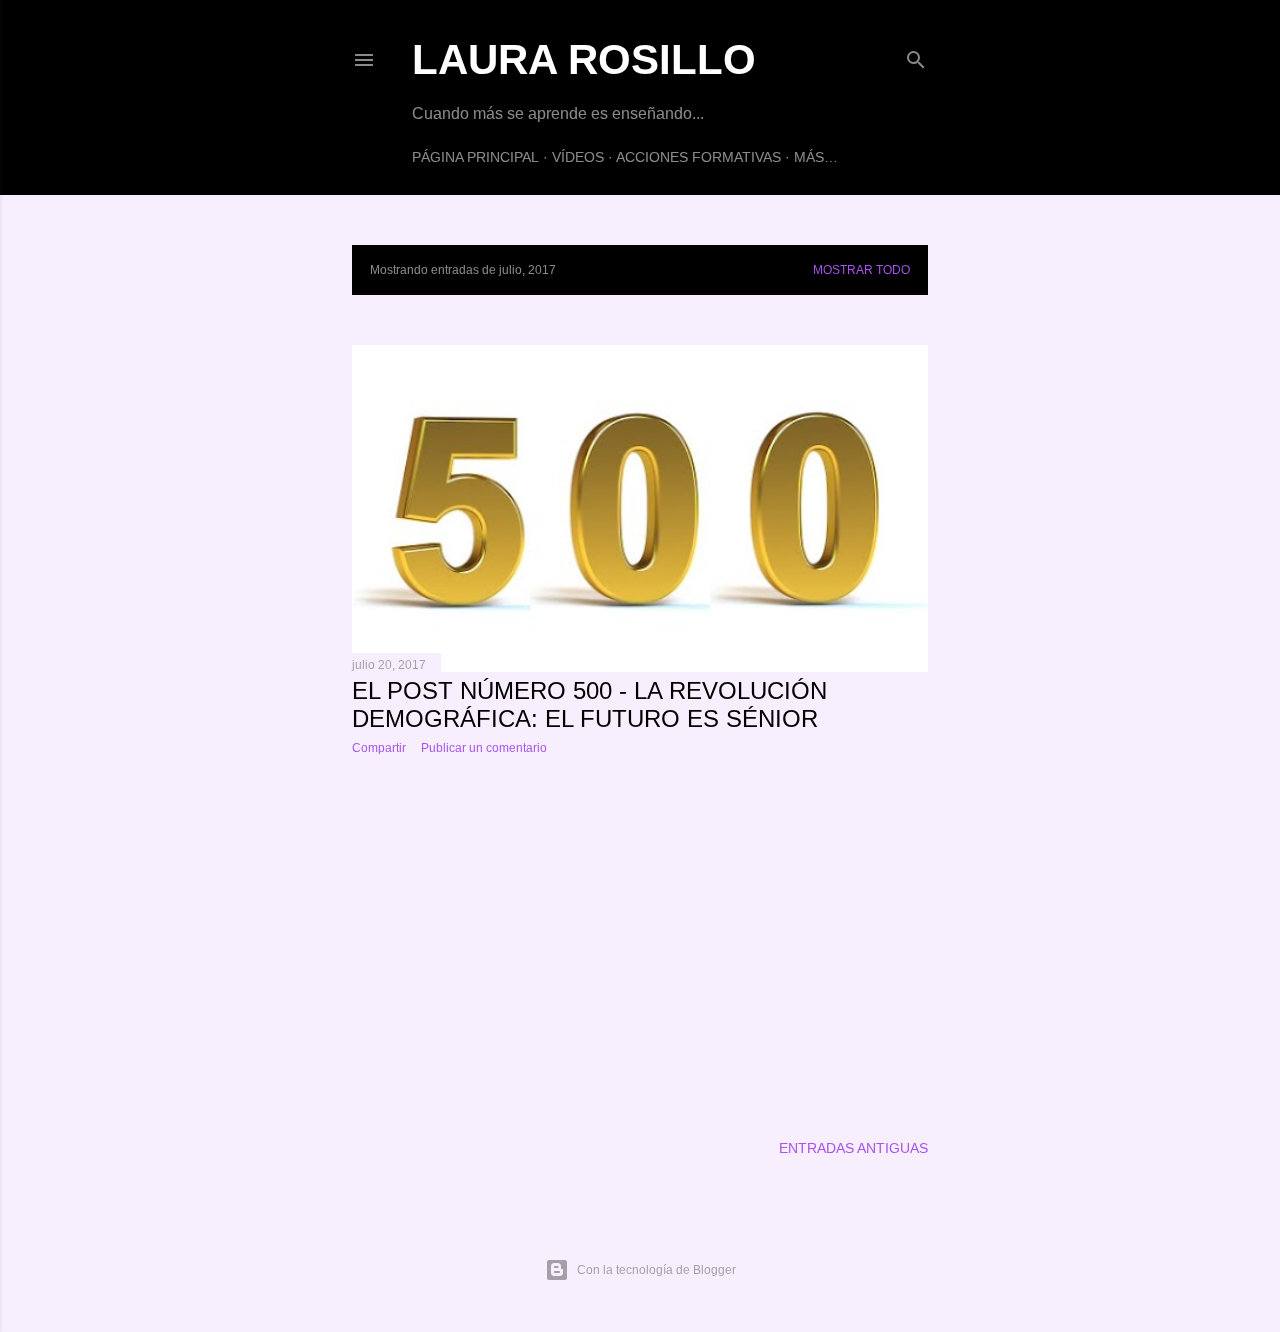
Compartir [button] (379, 748)
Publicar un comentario (484, 748)
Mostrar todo (861, 270)
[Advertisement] (640, 945)
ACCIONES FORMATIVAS (698, 157)
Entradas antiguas (853, 1148)
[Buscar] (916, 55)
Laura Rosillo (584, 59)
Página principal (475, 157)
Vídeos (578, 157)
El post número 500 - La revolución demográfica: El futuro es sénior (589, 704)
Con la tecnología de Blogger (656, 1270)
